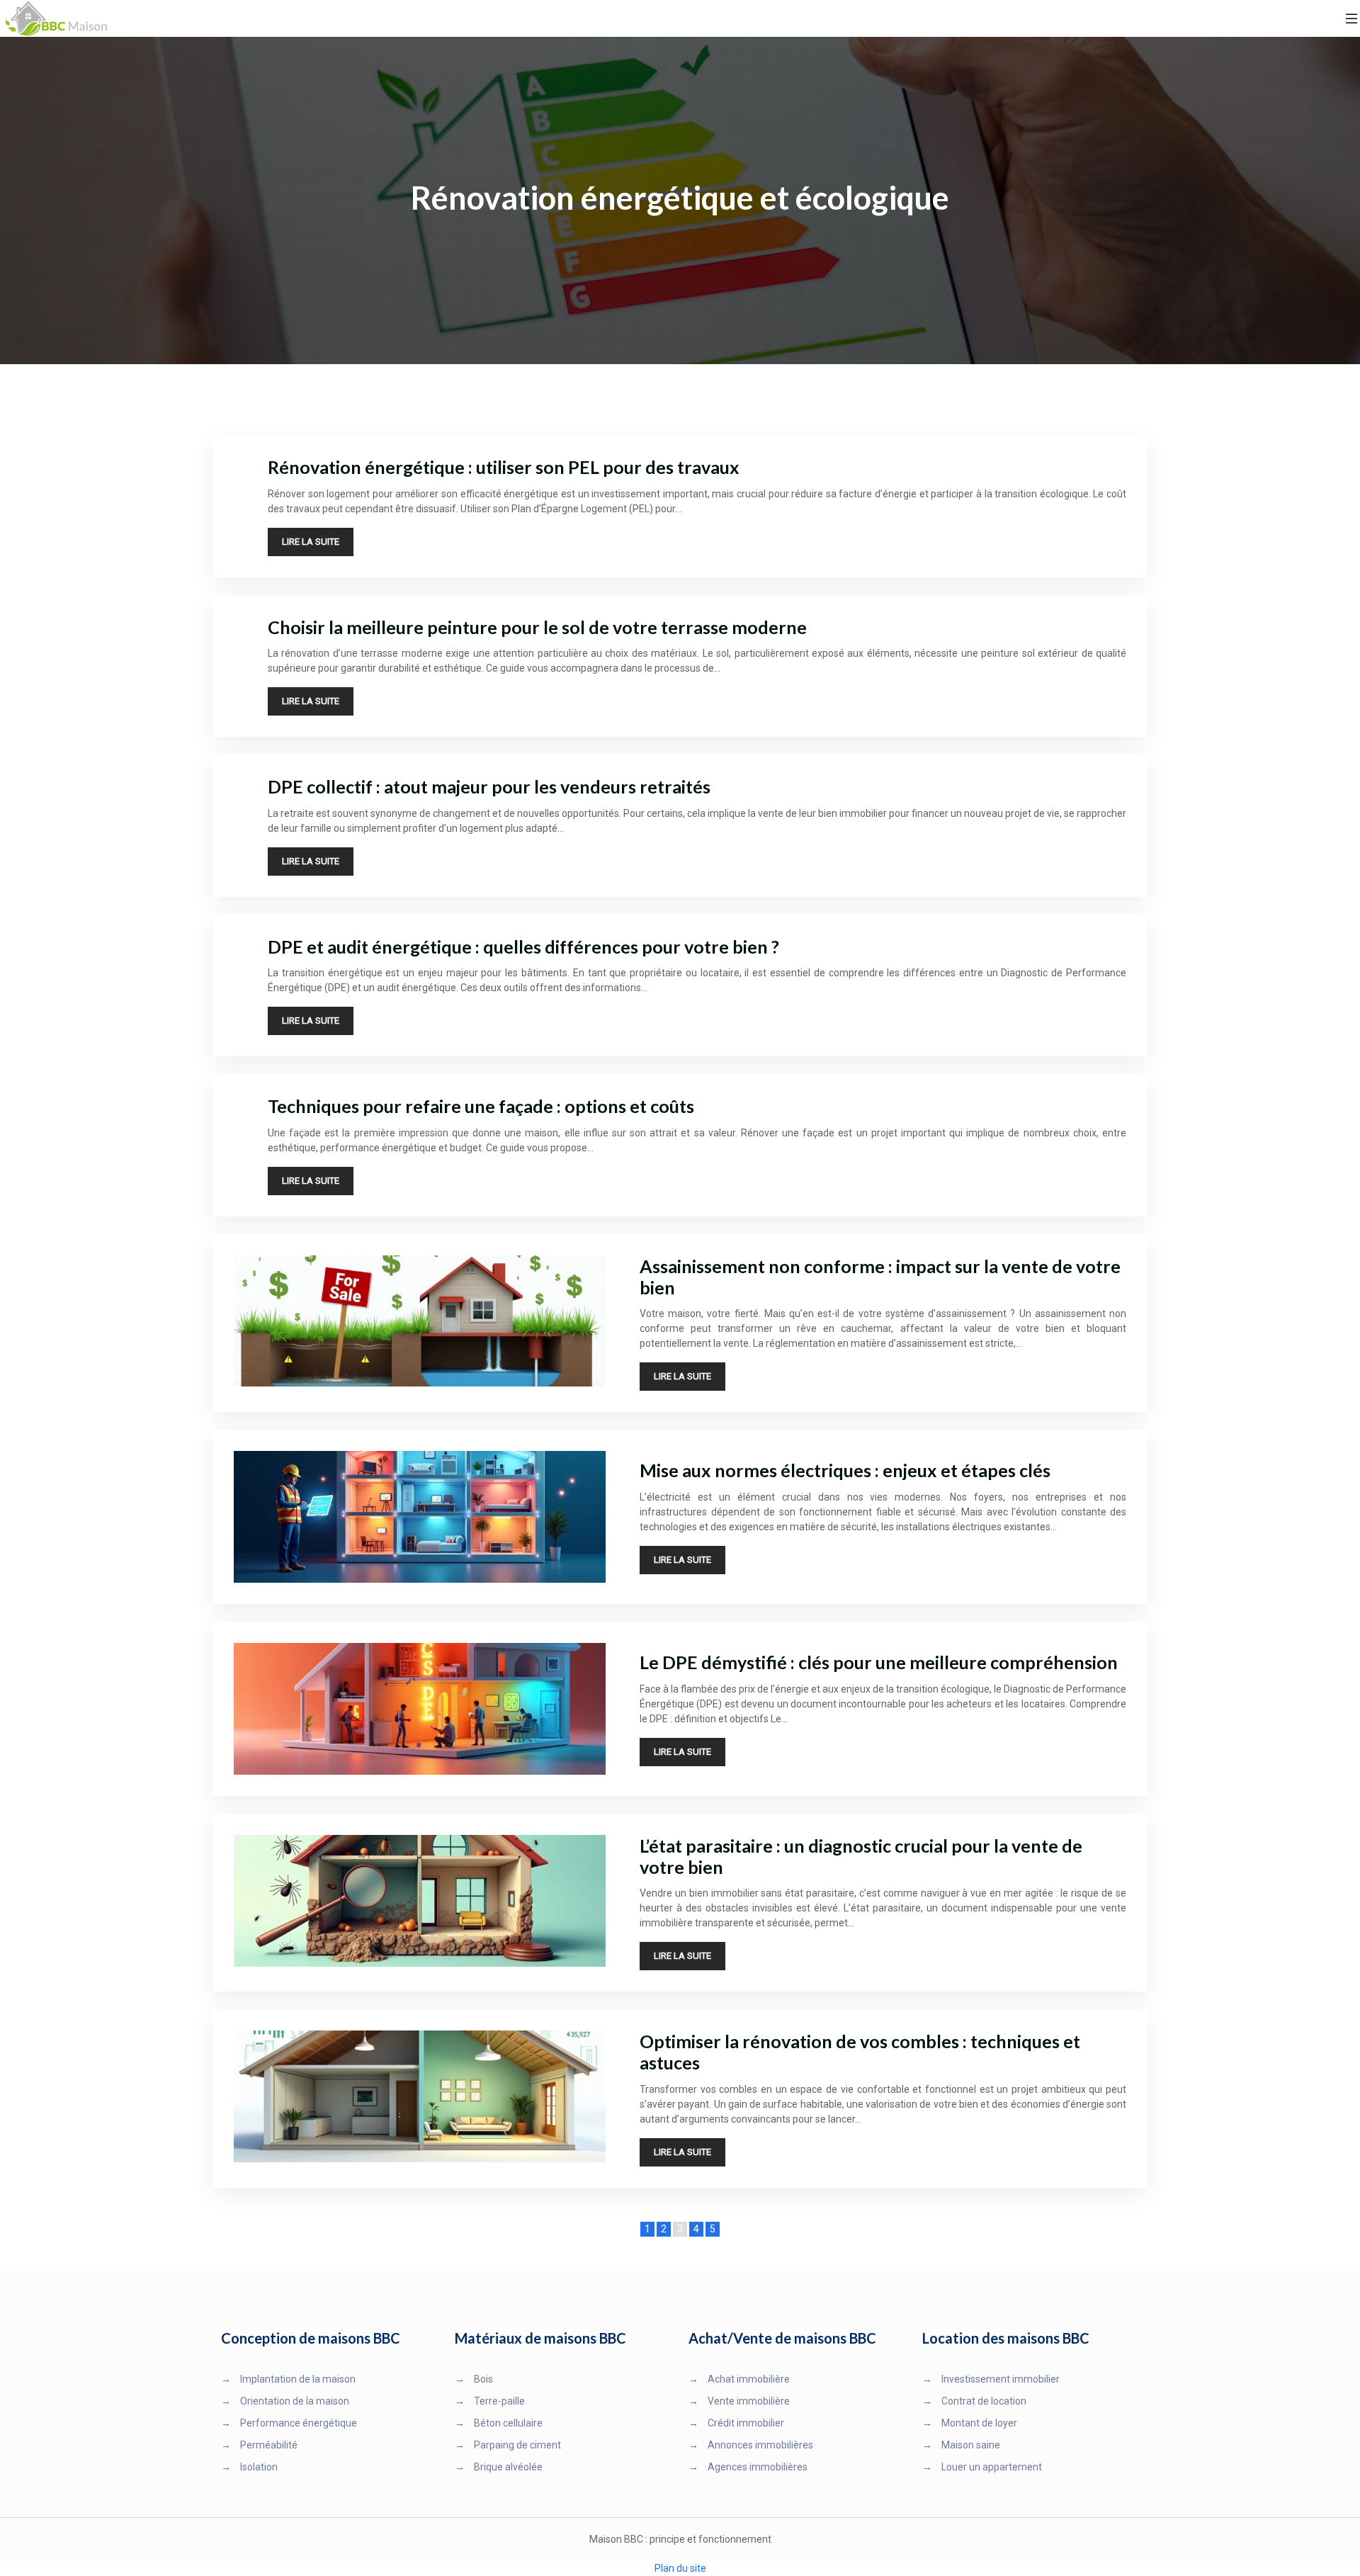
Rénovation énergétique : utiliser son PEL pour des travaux (504, 467)
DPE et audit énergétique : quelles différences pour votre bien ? (523, 947)
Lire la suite (311, 542)
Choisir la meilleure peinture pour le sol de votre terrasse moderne (537, 627)
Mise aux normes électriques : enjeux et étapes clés (845, 1470)
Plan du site (680, 2568)
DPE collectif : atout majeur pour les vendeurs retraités (489, 786)
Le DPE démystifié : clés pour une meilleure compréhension (879, 1662)
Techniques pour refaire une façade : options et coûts (481, 1106)
